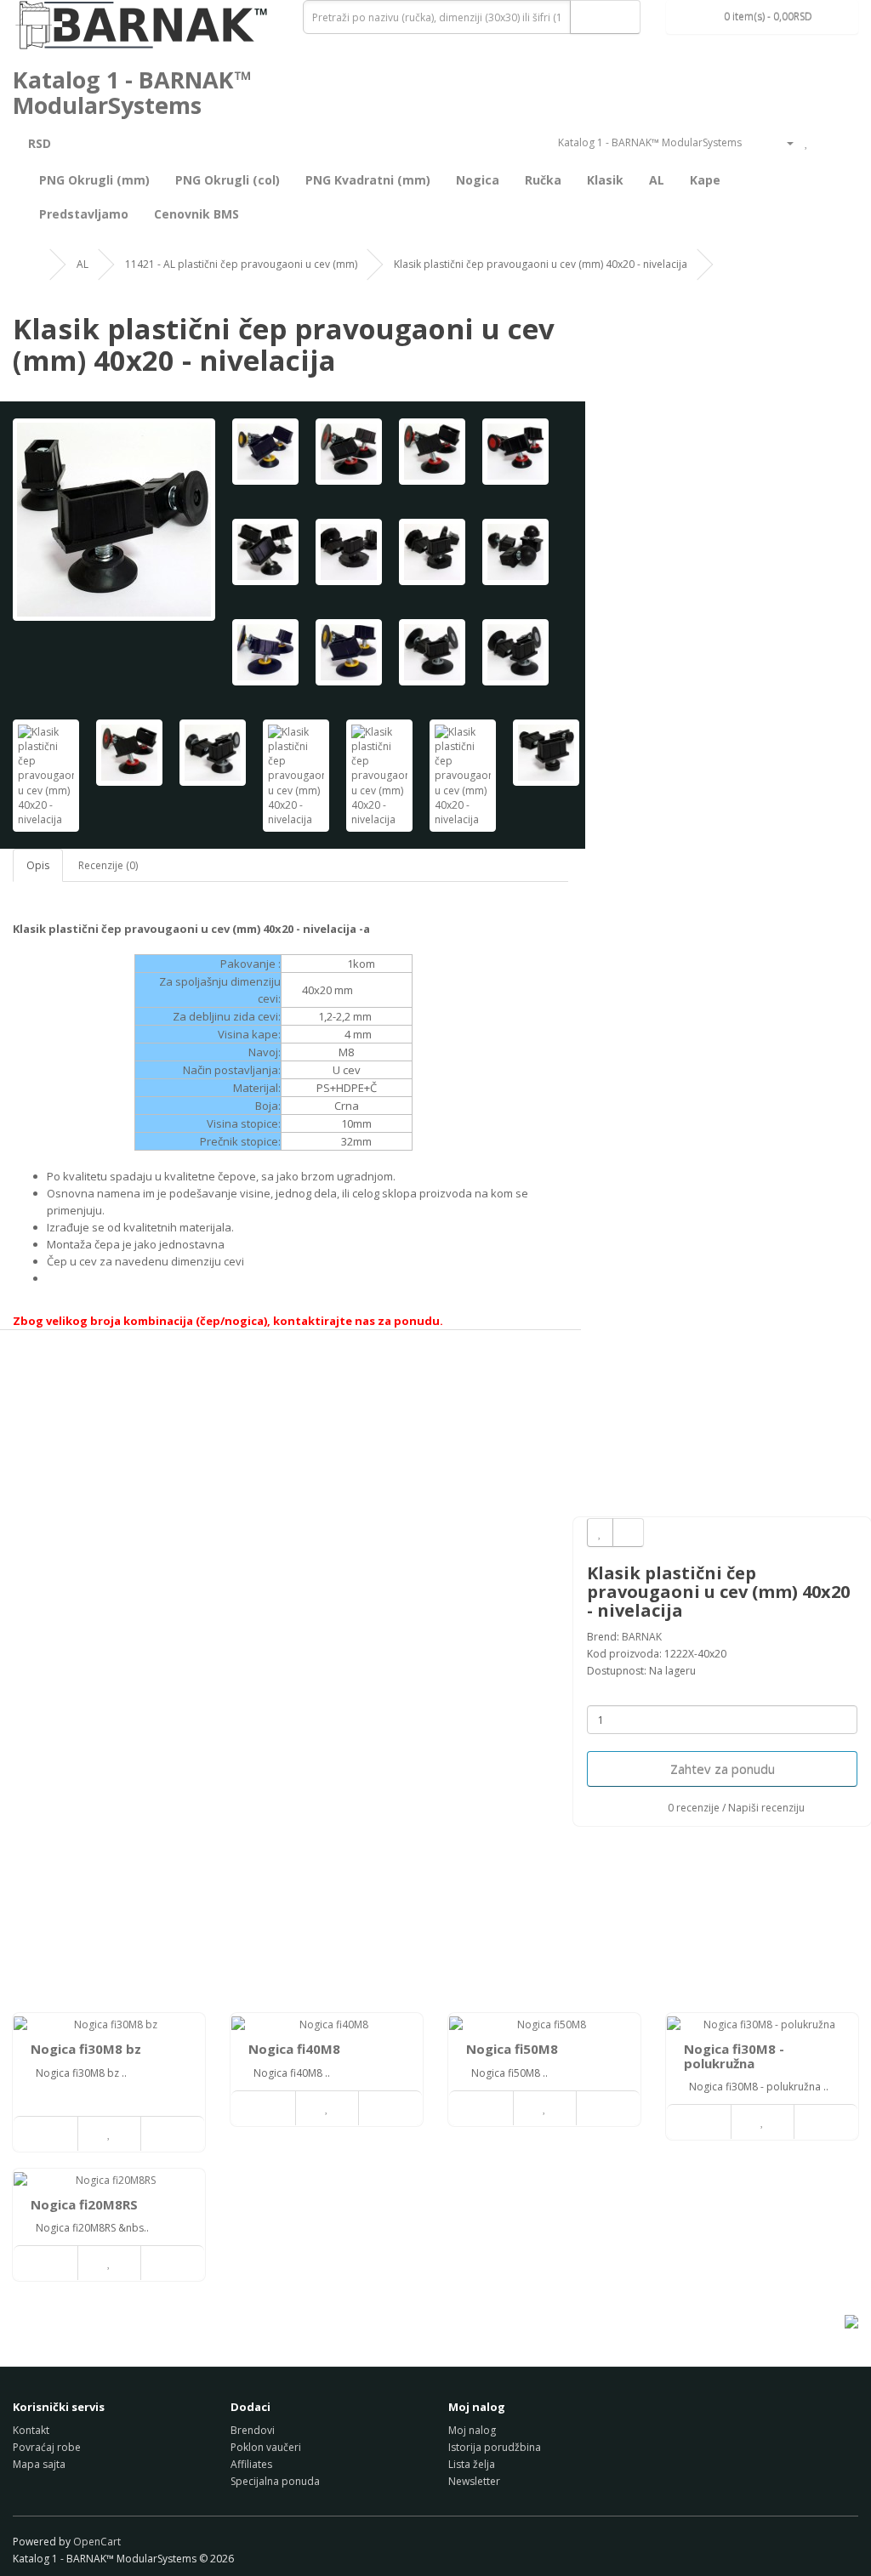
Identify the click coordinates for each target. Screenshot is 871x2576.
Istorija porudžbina (495, 2447)
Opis (38, 865)
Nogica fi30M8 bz (86, 2049)
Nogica (478, 180)
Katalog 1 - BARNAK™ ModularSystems (132, 92)
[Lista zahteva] (825, 142)
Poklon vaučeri (266, 2447)
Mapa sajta (39, 2464)
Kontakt (31, 2430)
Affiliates (251, 2464)
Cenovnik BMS (196, 214)
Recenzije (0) (108, 865)
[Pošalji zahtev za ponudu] (845, 142)
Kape (705, 180)
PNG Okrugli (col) (228, 180)
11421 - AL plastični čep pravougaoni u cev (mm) (241, 264)
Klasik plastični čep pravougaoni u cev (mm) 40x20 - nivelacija (541, 264)
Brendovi (253, 2430)
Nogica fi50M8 (512, 2049)
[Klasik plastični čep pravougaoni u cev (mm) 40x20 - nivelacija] (114, 520)
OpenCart (97, 2542)
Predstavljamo (84, 214)
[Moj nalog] (783, 142)
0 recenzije (694, 1808)
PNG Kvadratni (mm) (368, 180)
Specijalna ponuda (275, 2481)
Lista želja (472, 2464)
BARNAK (642, 1637)
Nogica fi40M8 (294, 2049)
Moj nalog (472, 2430)
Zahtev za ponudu (723, 1769)
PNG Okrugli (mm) (94, 180)
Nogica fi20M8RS (84, 2204)
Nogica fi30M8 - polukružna (734, 2056)
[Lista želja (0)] (807, 142)
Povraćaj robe (47, 2447)
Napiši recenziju (766, 1808)
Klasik (605, 180)
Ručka (543, 180)
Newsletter (474, 2481)
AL (657, 180)
